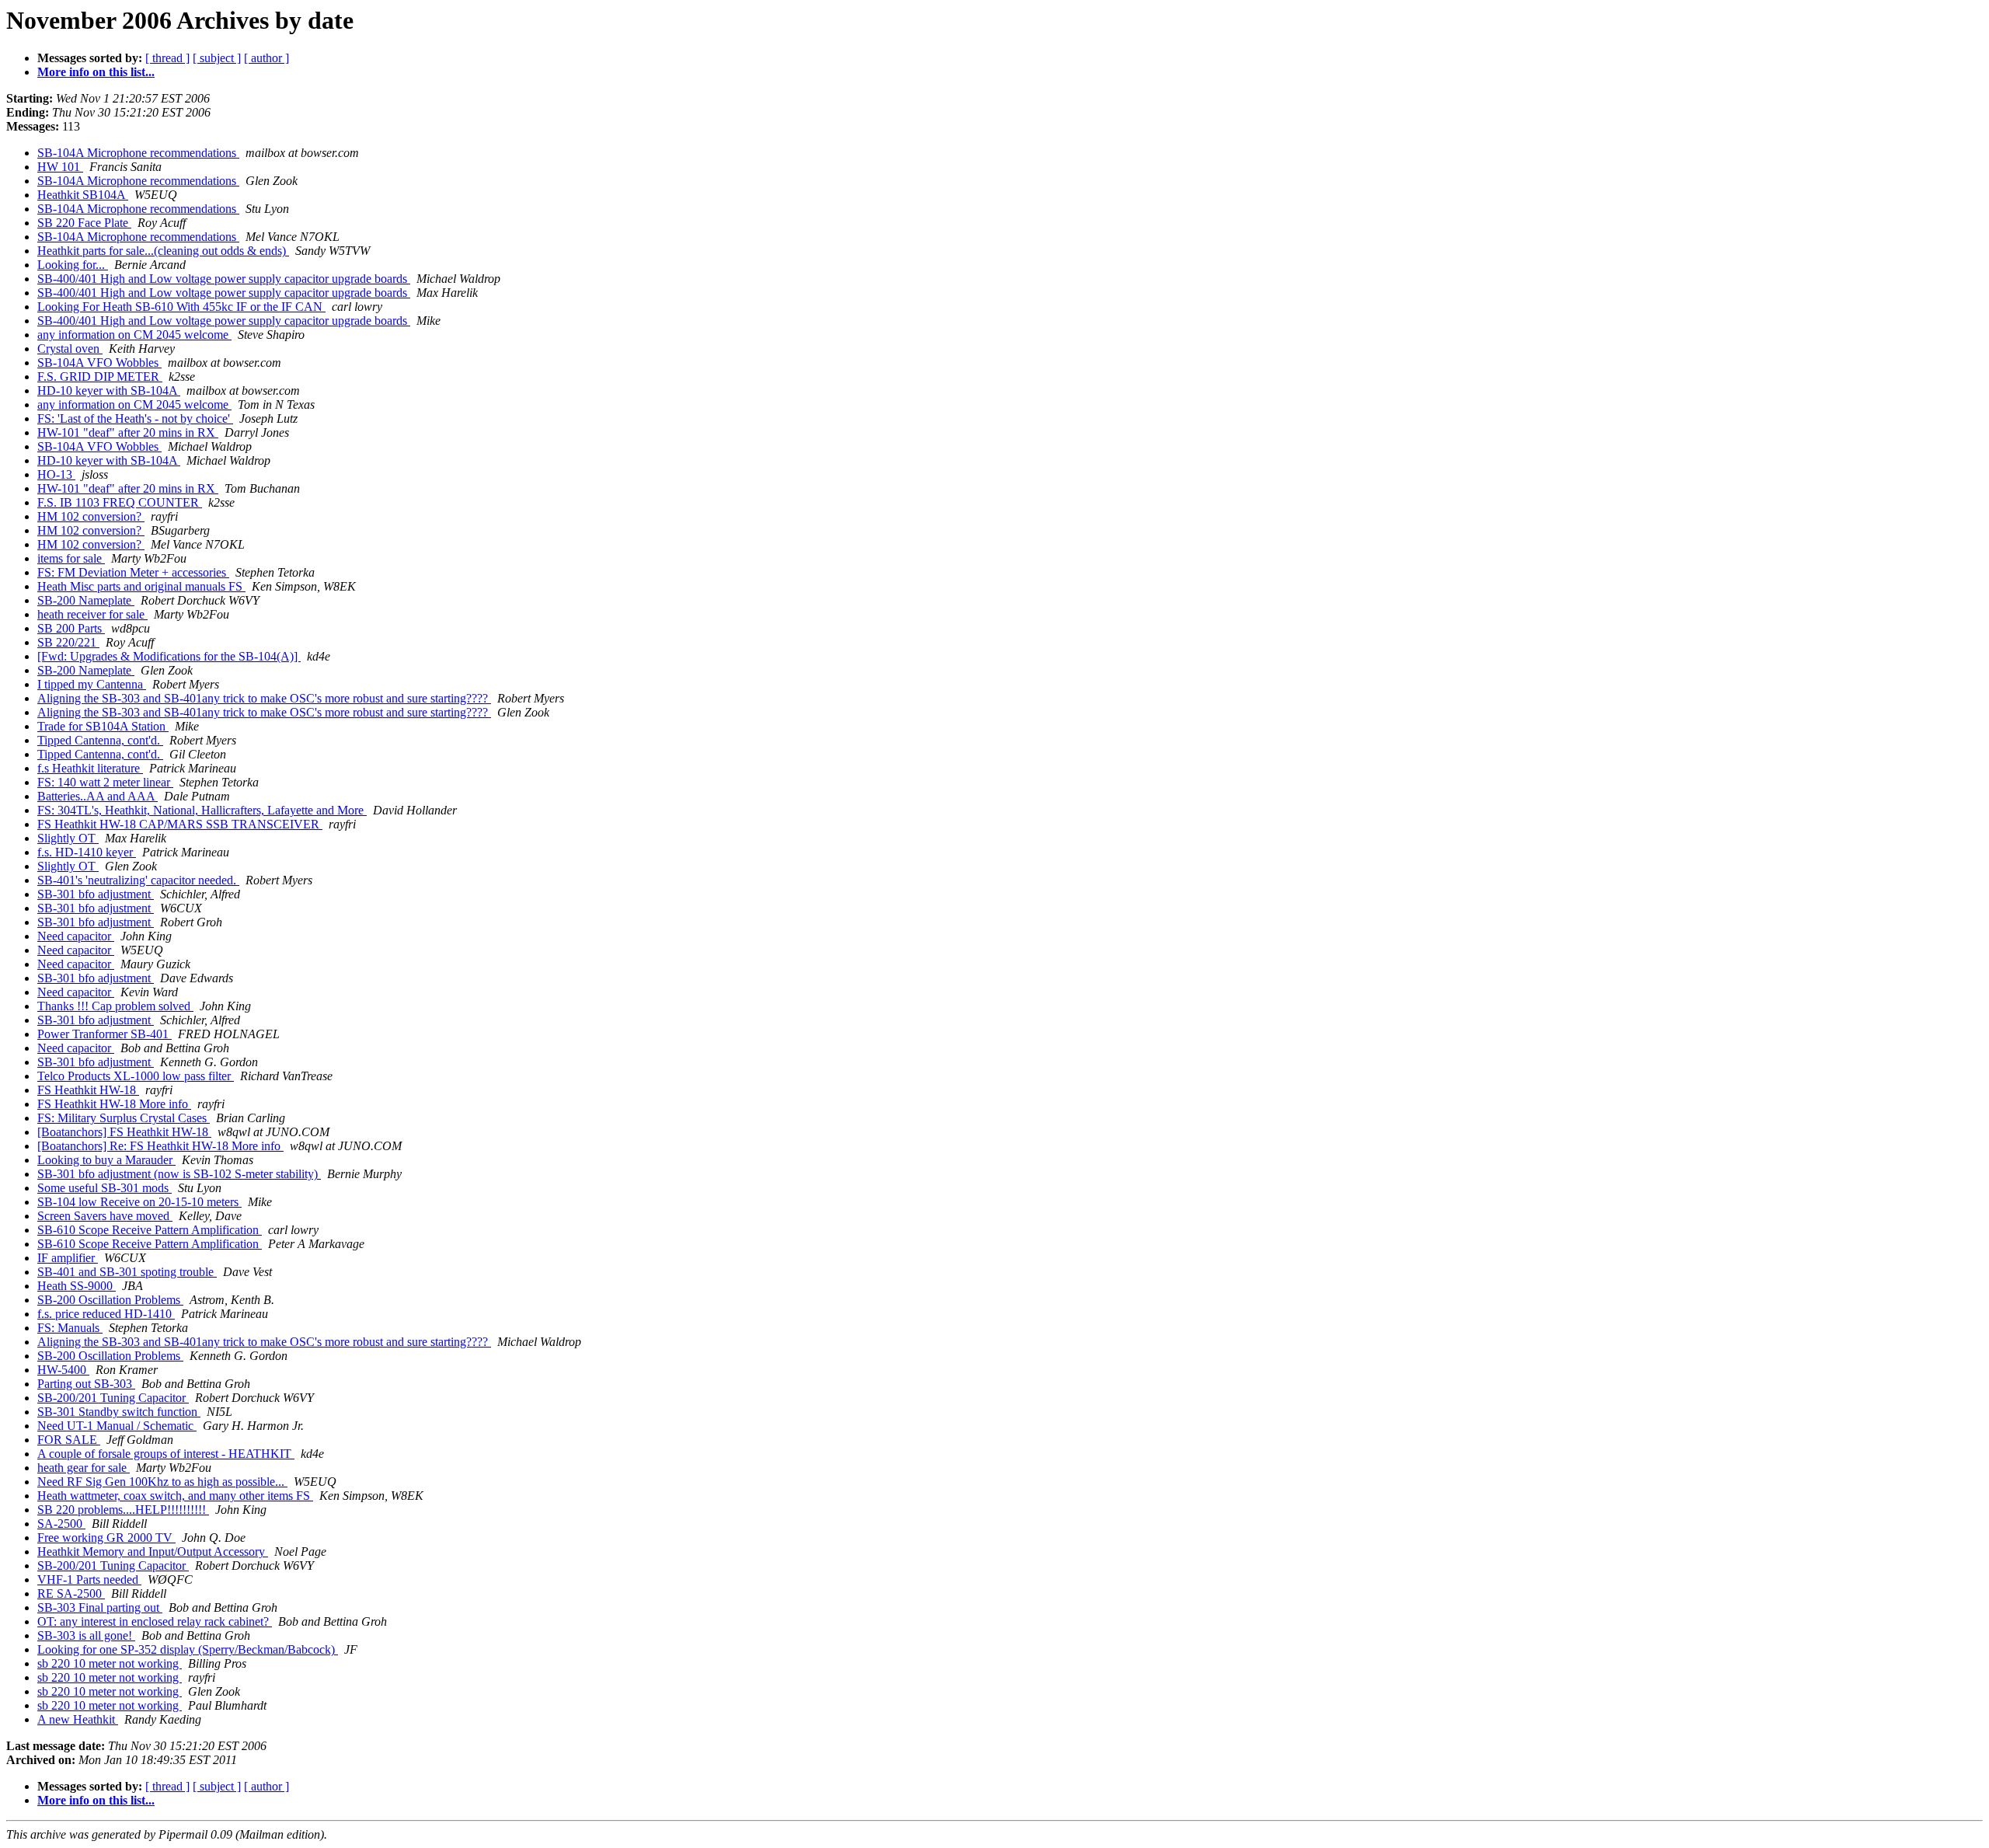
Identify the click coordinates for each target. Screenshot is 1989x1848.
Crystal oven (70, 349)
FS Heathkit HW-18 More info (114, 1104)
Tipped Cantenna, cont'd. (100, 740)
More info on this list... (96, 72)
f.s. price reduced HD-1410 (106, 1314)
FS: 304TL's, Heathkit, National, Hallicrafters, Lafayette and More (202, 810)
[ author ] (266, 58)
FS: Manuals (70, 1328)
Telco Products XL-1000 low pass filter (136, 1076)
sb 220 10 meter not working (110, 1663)
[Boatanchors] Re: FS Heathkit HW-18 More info (160, 1146)
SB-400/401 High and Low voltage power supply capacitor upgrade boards (224, 279)
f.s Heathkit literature (90, 768)
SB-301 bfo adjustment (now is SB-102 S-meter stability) (179, 1174)
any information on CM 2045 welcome (134, 335)
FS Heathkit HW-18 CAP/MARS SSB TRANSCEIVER (180, 824)
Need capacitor (76, 936)
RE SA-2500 (71, 1593)
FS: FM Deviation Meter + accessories (133, 572)
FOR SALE (69, 1440)
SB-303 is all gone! (86, 1635)
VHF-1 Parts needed (89, 1580)
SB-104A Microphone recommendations (138, 153)
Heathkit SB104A (83, 195)
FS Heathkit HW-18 (88, 1090)
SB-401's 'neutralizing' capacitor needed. (138, 880)
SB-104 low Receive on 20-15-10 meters (139, 1202)
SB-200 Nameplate (86, 600)
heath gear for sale (84, 1468)
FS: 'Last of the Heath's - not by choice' (135, 418)
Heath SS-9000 (77, 1286)
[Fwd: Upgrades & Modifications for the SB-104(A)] (169, 656)
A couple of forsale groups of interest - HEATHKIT (166, 1454)
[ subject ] (217, 58)
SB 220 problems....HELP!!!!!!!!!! (123, 1510)
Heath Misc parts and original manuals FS (141, 586)
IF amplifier (68, 1258)
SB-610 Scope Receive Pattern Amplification (150, 1230)
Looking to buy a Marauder (106, 1160)
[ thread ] (167, 58)
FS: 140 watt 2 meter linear (105, 782)
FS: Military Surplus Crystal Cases (124, 1118)
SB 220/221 (68, 642)
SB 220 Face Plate (84, 223)
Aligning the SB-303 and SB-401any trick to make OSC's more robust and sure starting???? (264, 698)
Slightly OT (68, 838)
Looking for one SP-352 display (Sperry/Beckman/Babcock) (188, 1649)
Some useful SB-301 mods (105, 1188)
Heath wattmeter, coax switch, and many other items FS (175, 1496)
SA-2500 (61, 1524)
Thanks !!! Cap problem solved (115, 1006)
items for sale (71, 558)
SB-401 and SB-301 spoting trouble (127, 1272)
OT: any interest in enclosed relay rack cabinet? (155, 1621)
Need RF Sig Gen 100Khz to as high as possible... (162, 1482)
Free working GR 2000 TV (106, 1538)
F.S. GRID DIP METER (100, 377)
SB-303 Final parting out (100, 1607)
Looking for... (73, 265)
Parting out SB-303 (86, 1384)
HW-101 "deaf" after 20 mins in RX (128, 432)
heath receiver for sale (92, 614)
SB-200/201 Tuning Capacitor (113, 1398)
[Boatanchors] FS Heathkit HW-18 (124, 1132)
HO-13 (56, 474)
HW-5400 (63, 1370)
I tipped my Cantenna (92, 684)
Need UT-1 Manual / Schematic (117, 1426)
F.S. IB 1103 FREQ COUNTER (120, 502)
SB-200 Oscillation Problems (110, 1300)
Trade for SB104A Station (103, 726)
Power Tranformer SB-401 (105, 1034)
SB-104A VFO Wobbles (99, 363)
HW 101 (60, 167)
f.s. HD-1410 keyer (87, 852)
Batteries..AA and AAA (98, 796)
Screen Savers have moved (105, 1216)
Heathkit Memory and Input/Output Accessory (153, 1552)
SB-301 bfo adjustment (96, 894)
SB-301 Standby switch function (119, 1412)
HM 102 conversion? (91, 516)
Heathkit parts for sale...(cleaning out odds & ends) (163, 251)
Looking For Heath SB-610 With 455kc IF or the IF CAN (181, 307)
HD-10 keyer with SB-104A (109, 391)
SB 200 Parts (71, 628)
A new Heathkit (78, 1719)
